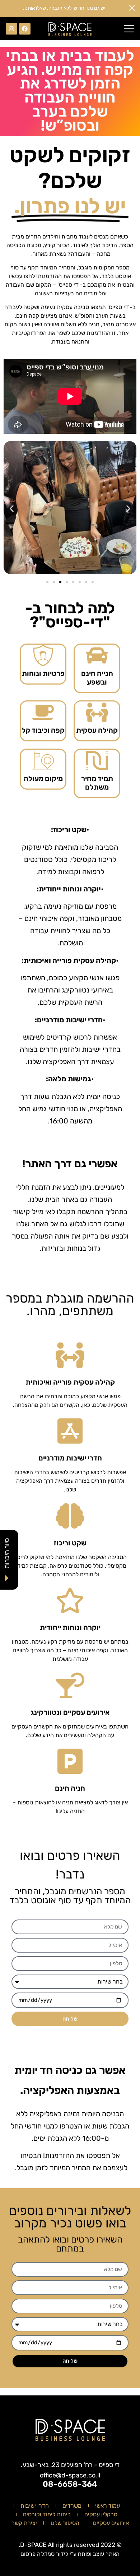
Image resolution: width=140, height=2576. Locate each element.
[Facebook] (25, 29)
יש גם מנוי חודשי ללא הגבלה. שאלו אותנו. (64, 8)
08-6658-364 (70, 2484)
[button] (129, 29)
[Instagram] (11, 29)
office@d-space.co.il (70, 2475)
